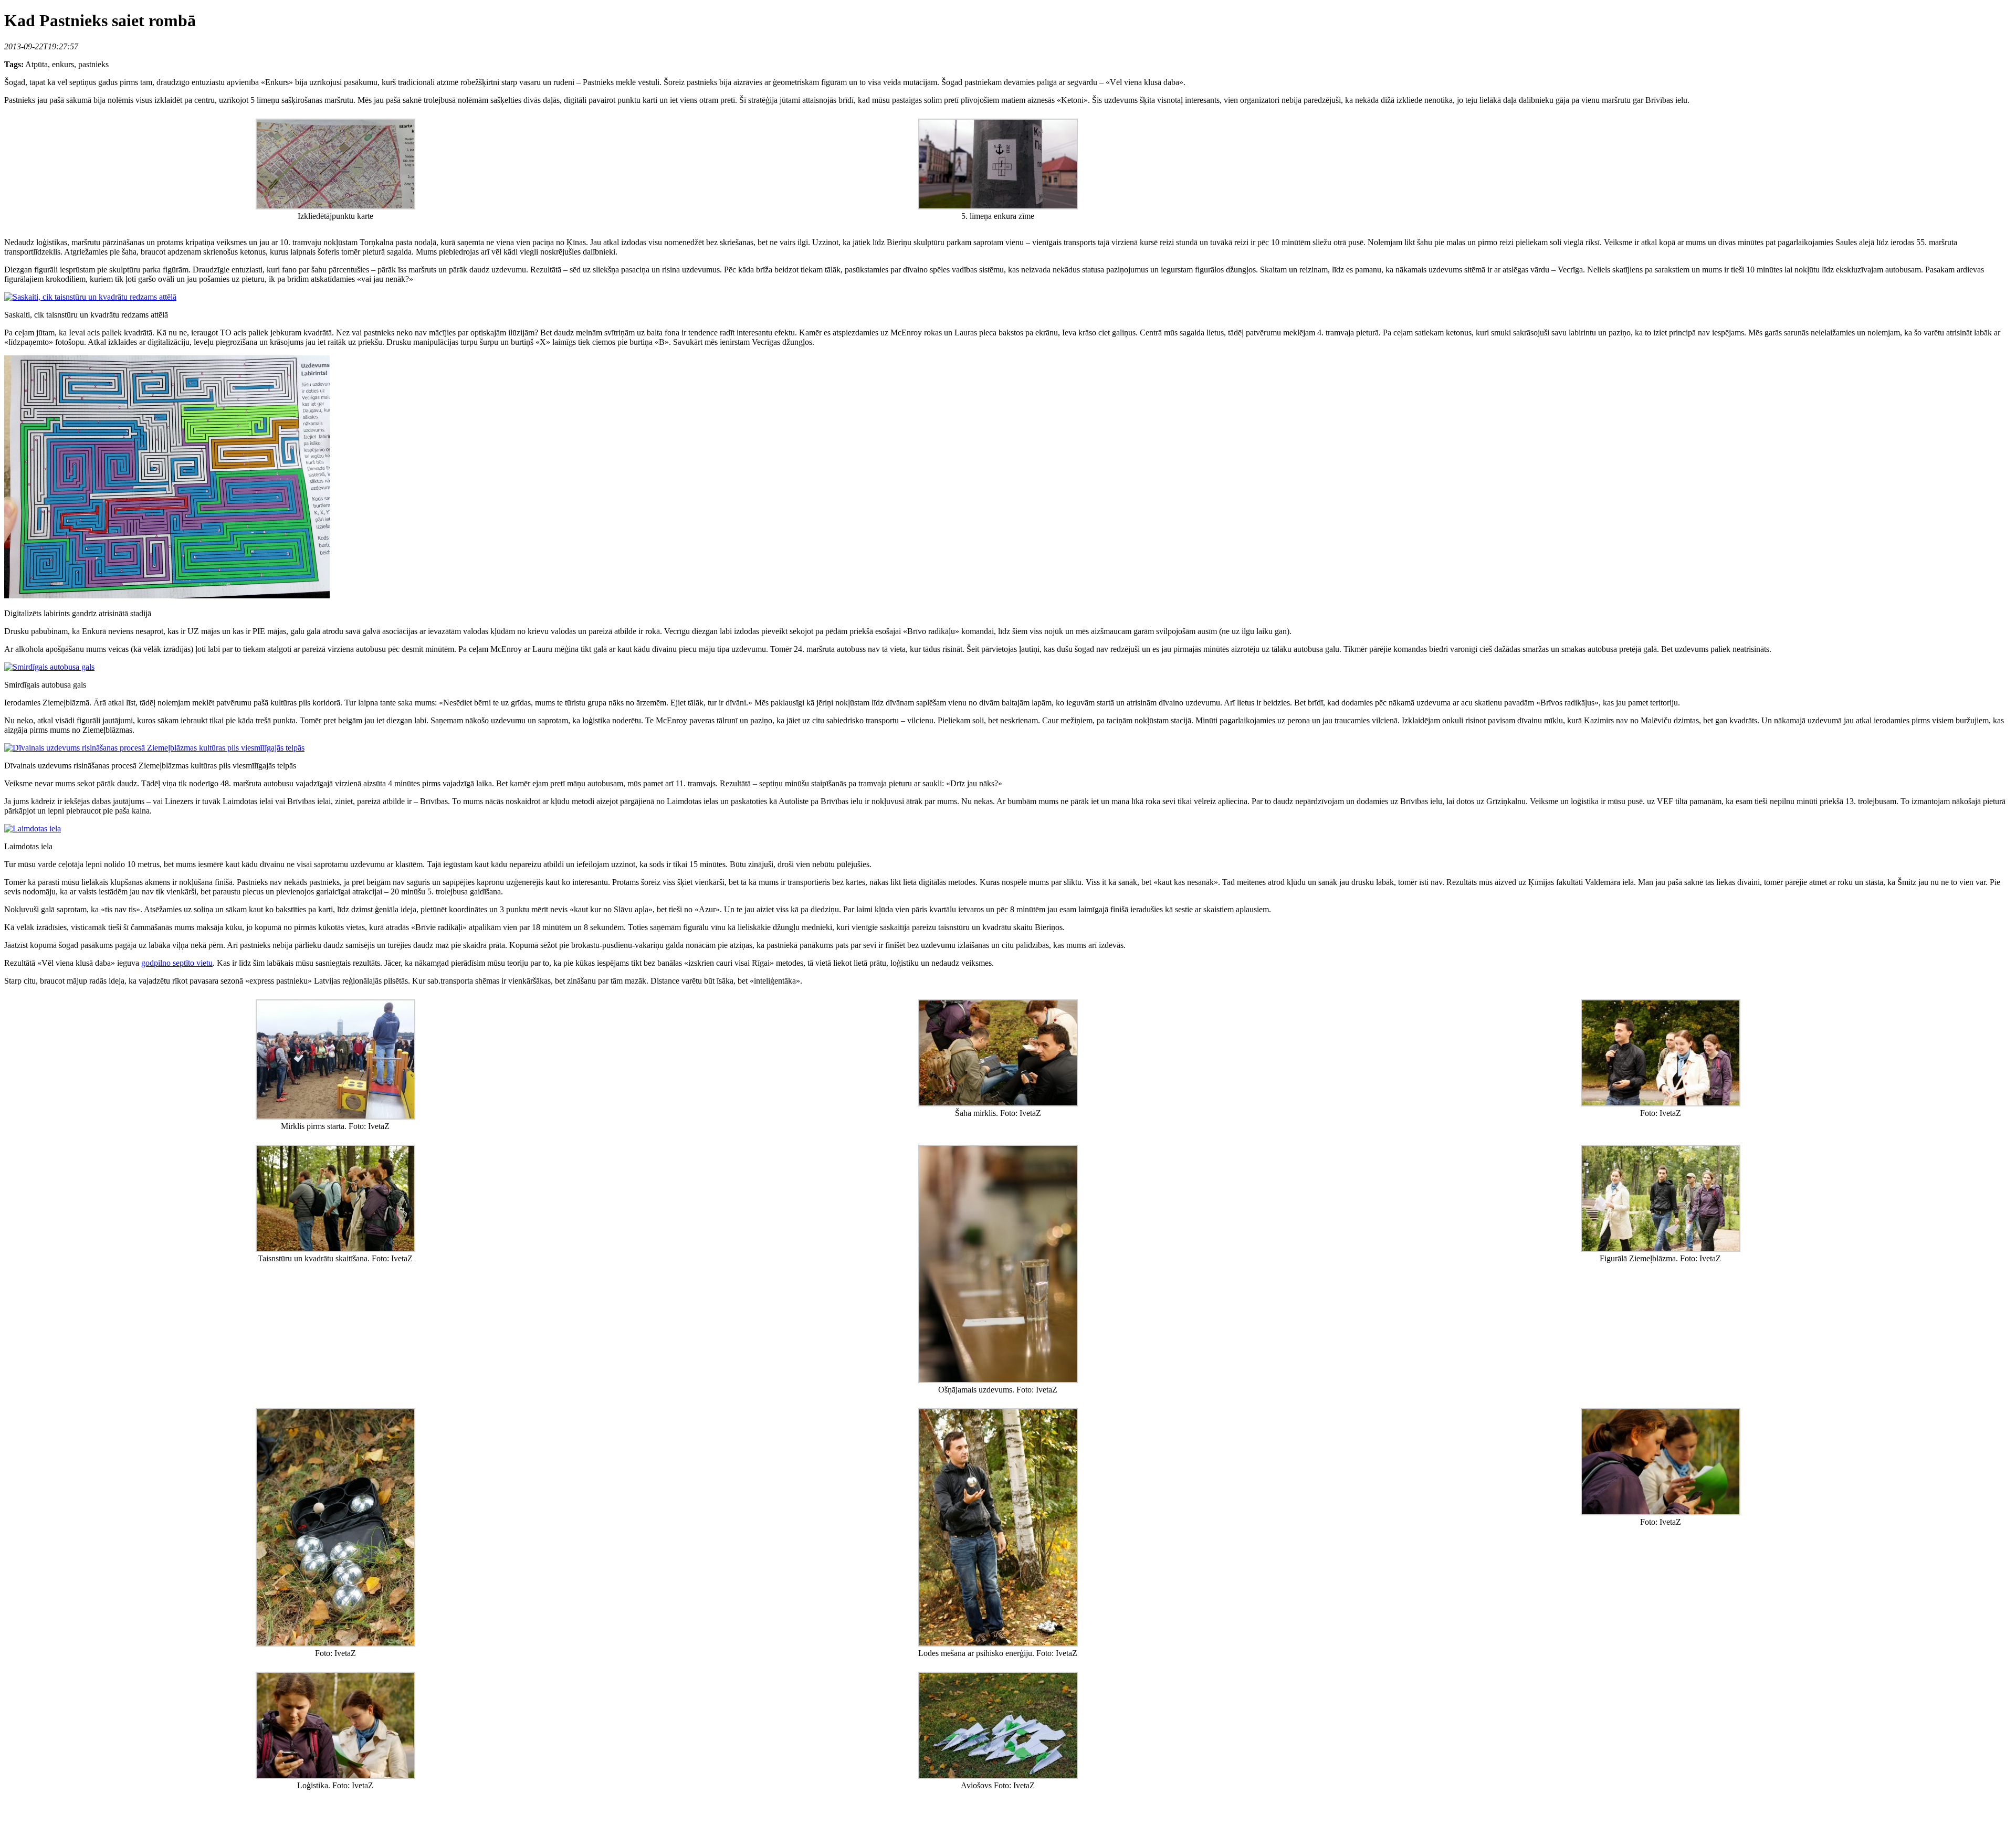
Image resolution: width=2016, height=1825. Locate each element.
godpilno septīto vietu (177, 963)
